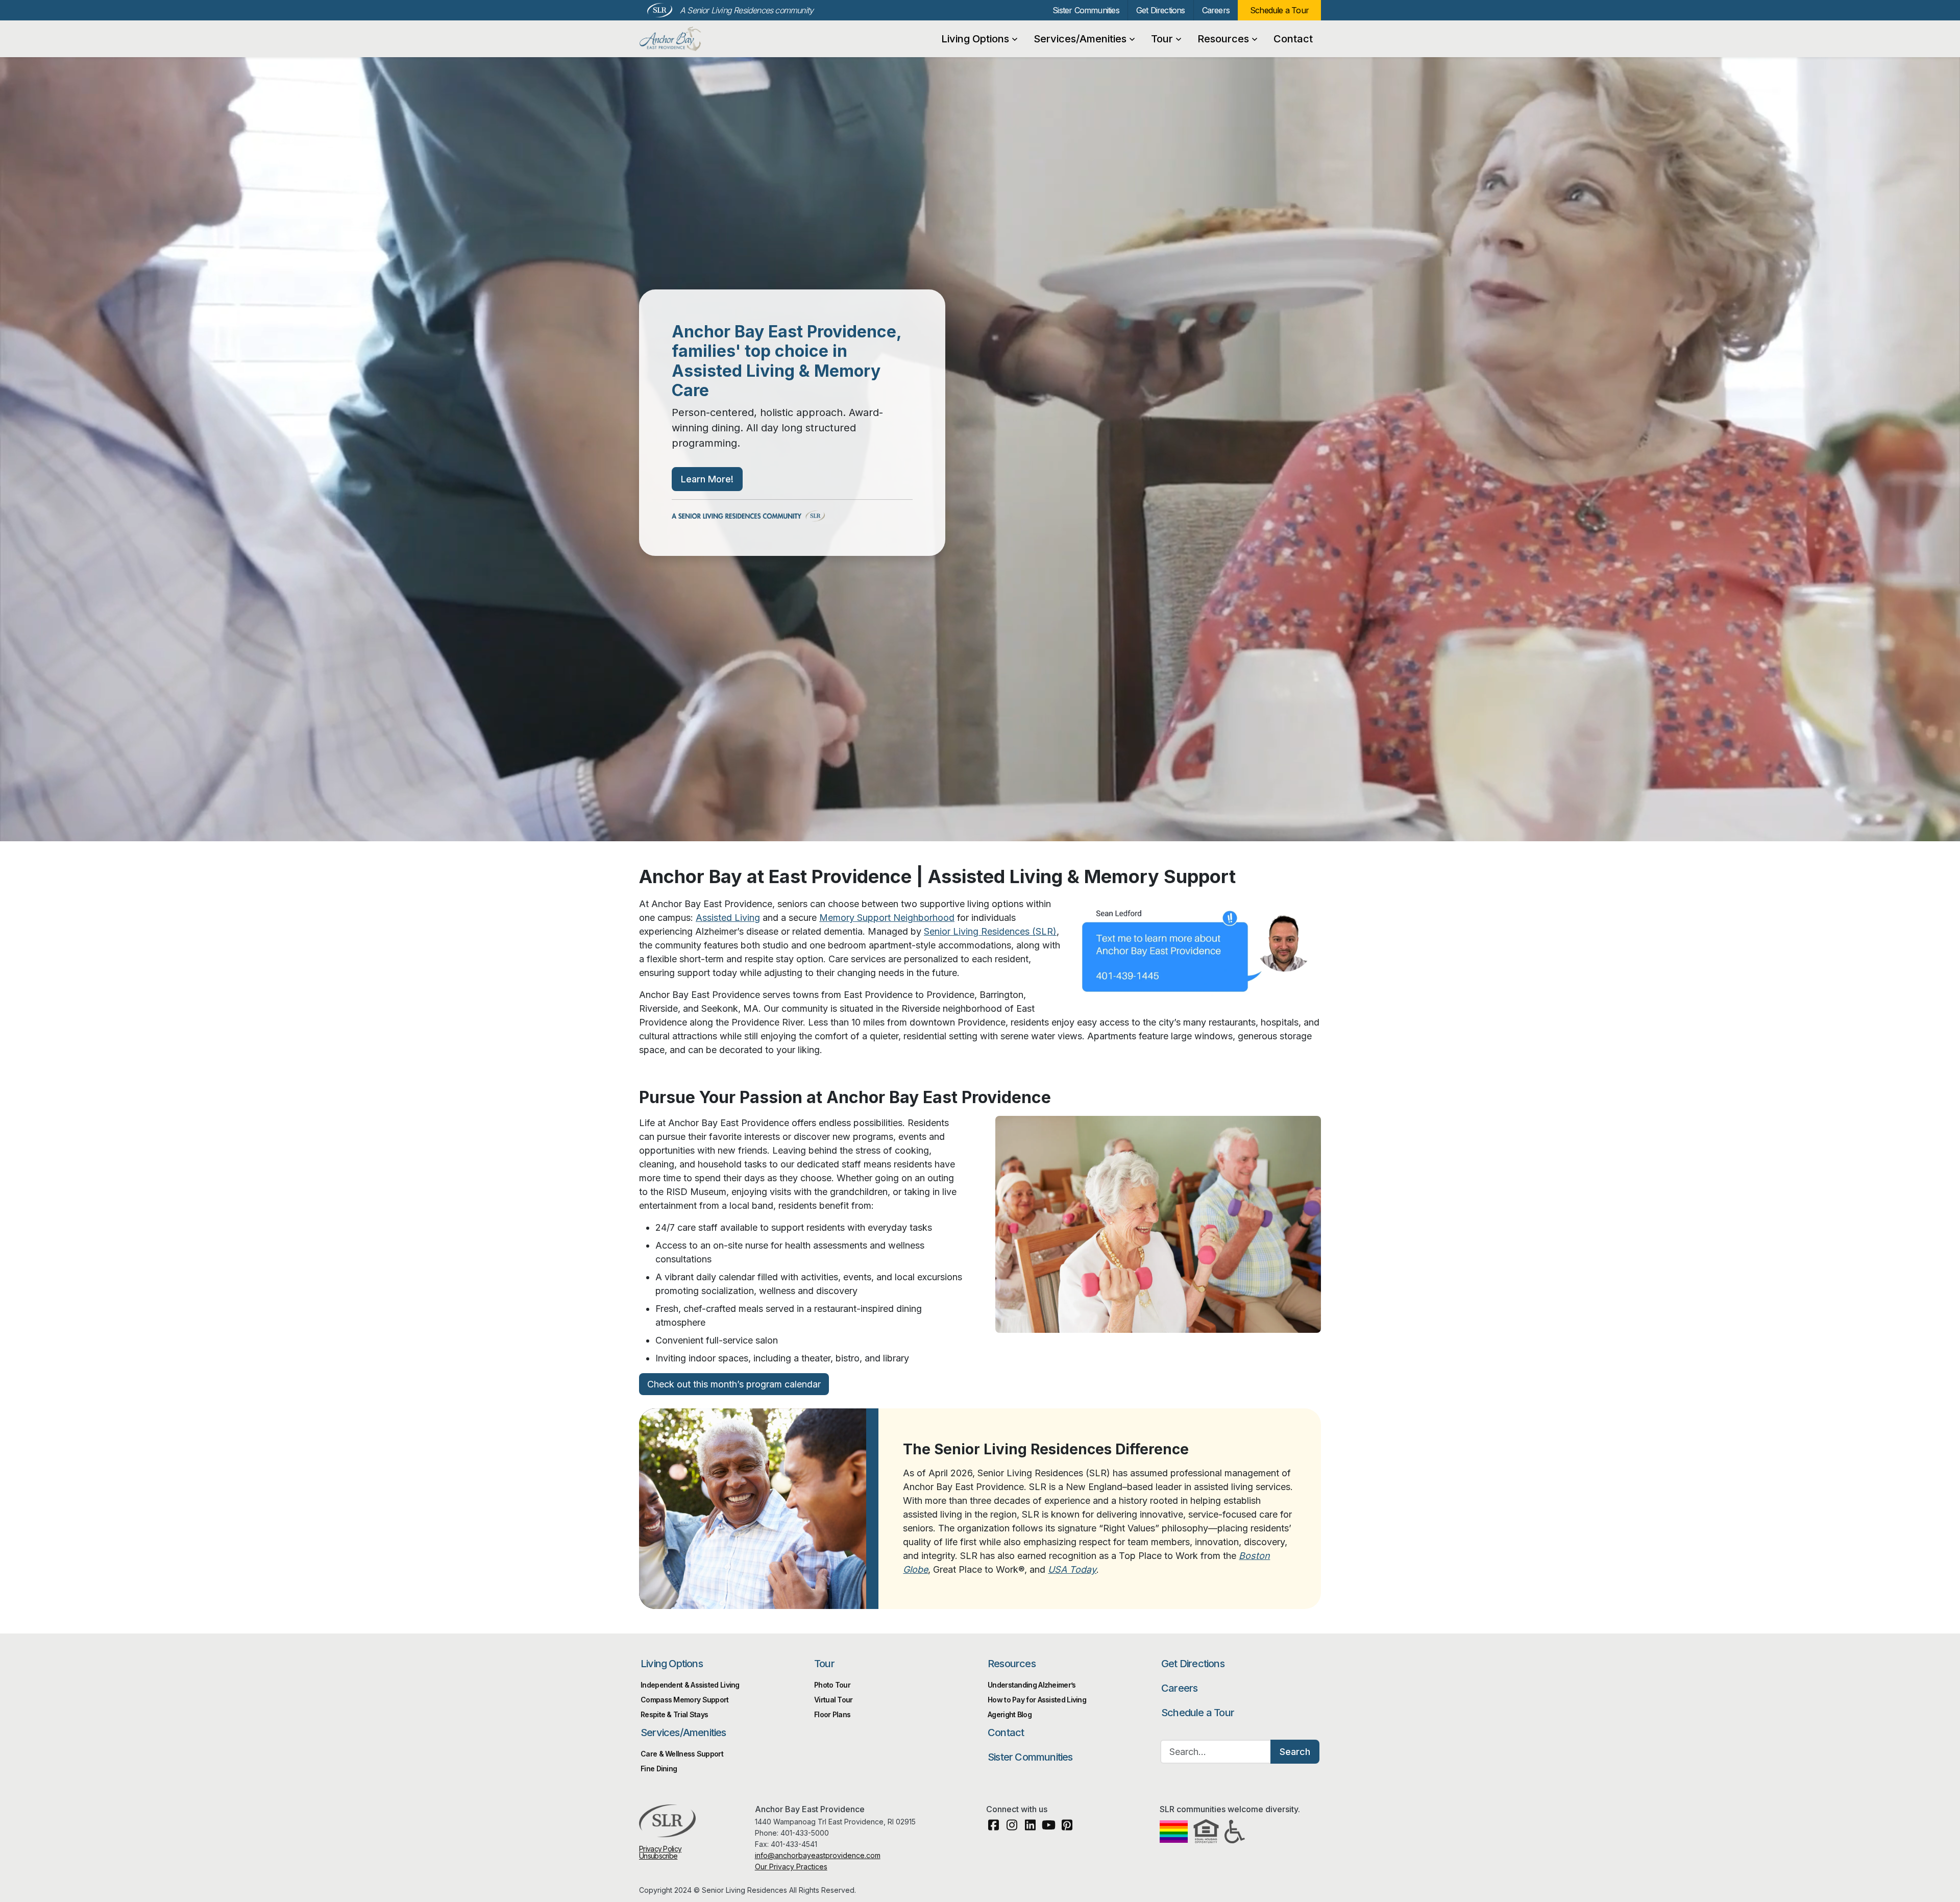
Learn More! (707, 479)
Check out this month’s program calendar (734, 1384)
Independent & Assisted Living (690, 1685)
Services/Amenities (1080, 39)
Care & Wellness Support (682, 1754)
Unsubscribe (658, 1856)
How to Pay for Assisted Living (1037, 1700)
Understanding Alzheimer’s (1032, 1685)
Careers (1216, 10)
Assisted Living (728, 918)
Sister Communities (1086, 10)
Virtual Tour (834, 1700)
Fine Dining (659, 1769)
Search (1295, 1752)
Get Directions (1161, 10)
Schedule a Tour (1279, 10)
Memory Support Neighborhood (887, 918)
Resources (1223, 39)
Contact (1293, 39)
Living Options (975, 39)
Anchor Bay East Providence (694, 39)
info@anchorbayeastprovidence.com (818, 1855)
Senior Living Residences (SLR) (990, 931)
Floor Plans (832, 1714)
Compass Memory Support (685, 1700)
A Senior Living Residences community (746, 10)
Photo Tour (832, 1685)
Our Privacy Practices (791, 1867)
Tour (1162, 39)
